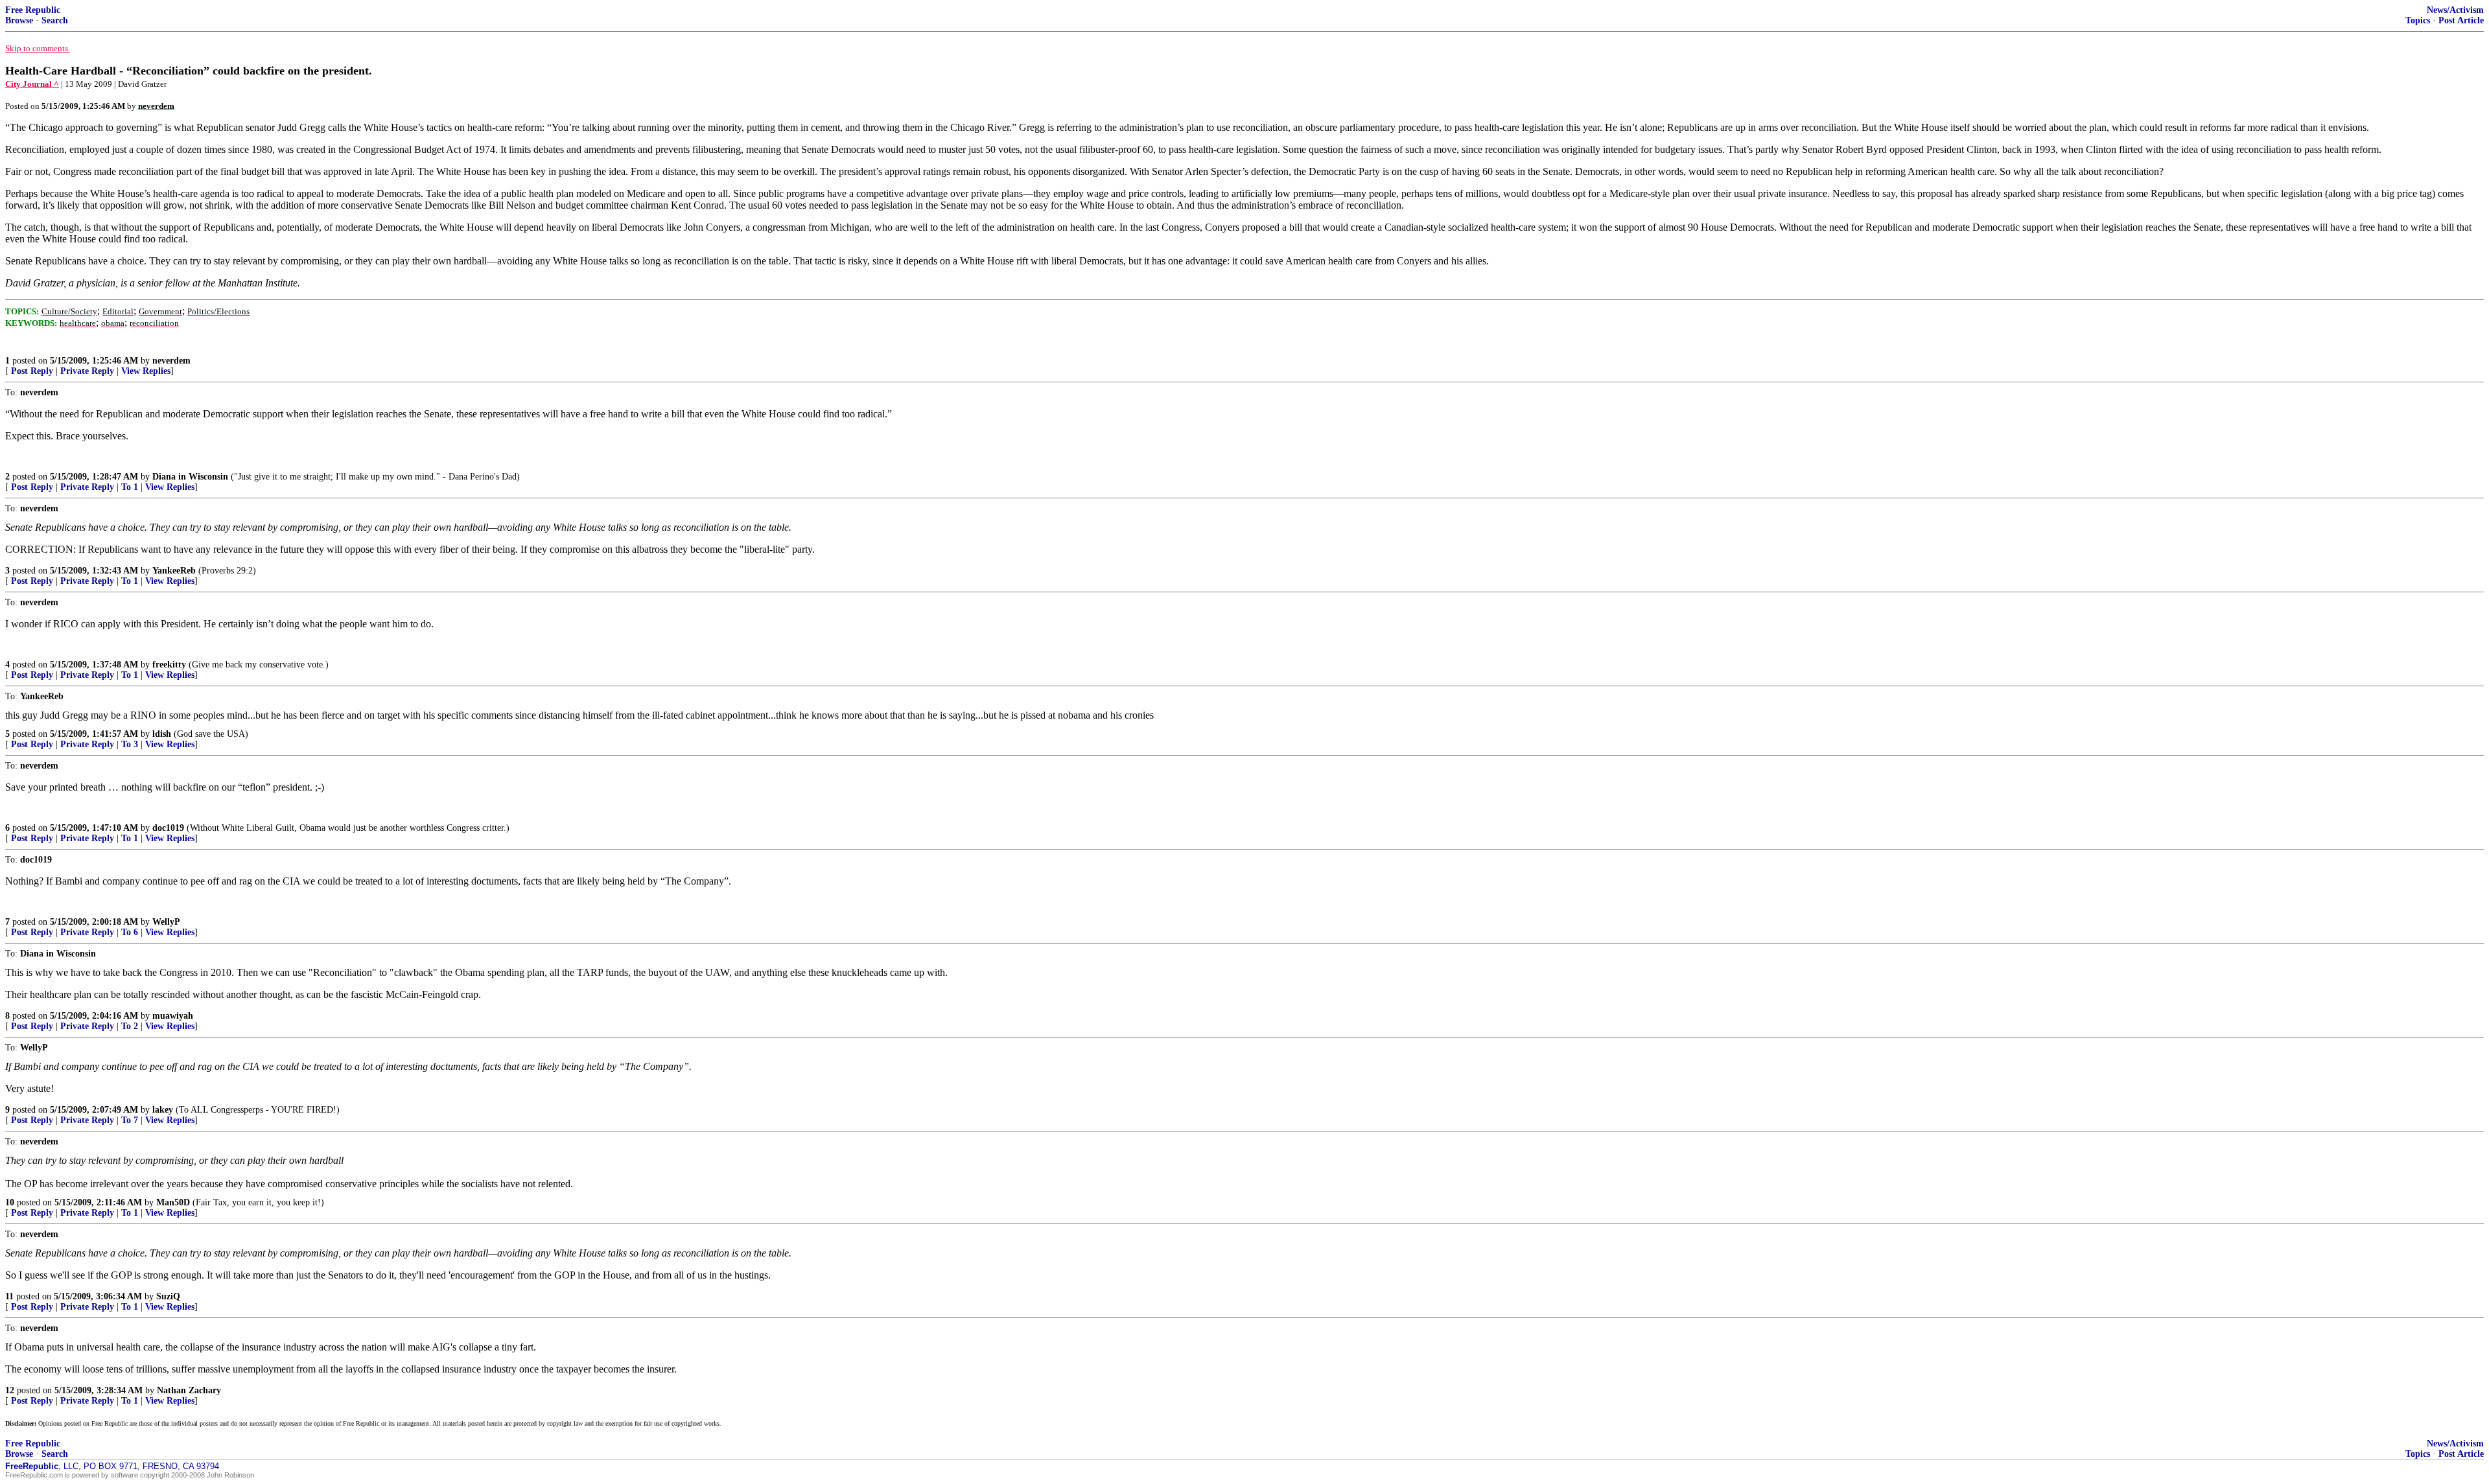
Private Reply (87, 371)
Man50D (173, 1202)
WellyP (166, 922)
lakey (163, 1110)
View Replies (146, 371)
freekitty (169, 665)
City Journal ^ (32, 84)
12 (10, 1390)
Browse (19, 20)
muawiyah (173, 1016)
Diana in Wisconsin (190, 477)
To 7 (130, 1120)
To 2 (130, 1026)
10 (10, 1202)
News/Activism (2455, 10)
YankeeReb (174, 571)
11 (9, 1296)
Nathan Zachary (189, 1390)
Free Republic (33, 10)
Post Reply (32, 371)
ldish (162, 734)
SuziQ (168, 1296)
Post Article (2461, 20)
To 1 (130, 487)
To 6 (130, 932)
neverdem (171, 361)
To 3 (130, 744)
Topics (2418, 20)
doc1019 (168, 828)
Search (55, 20)
